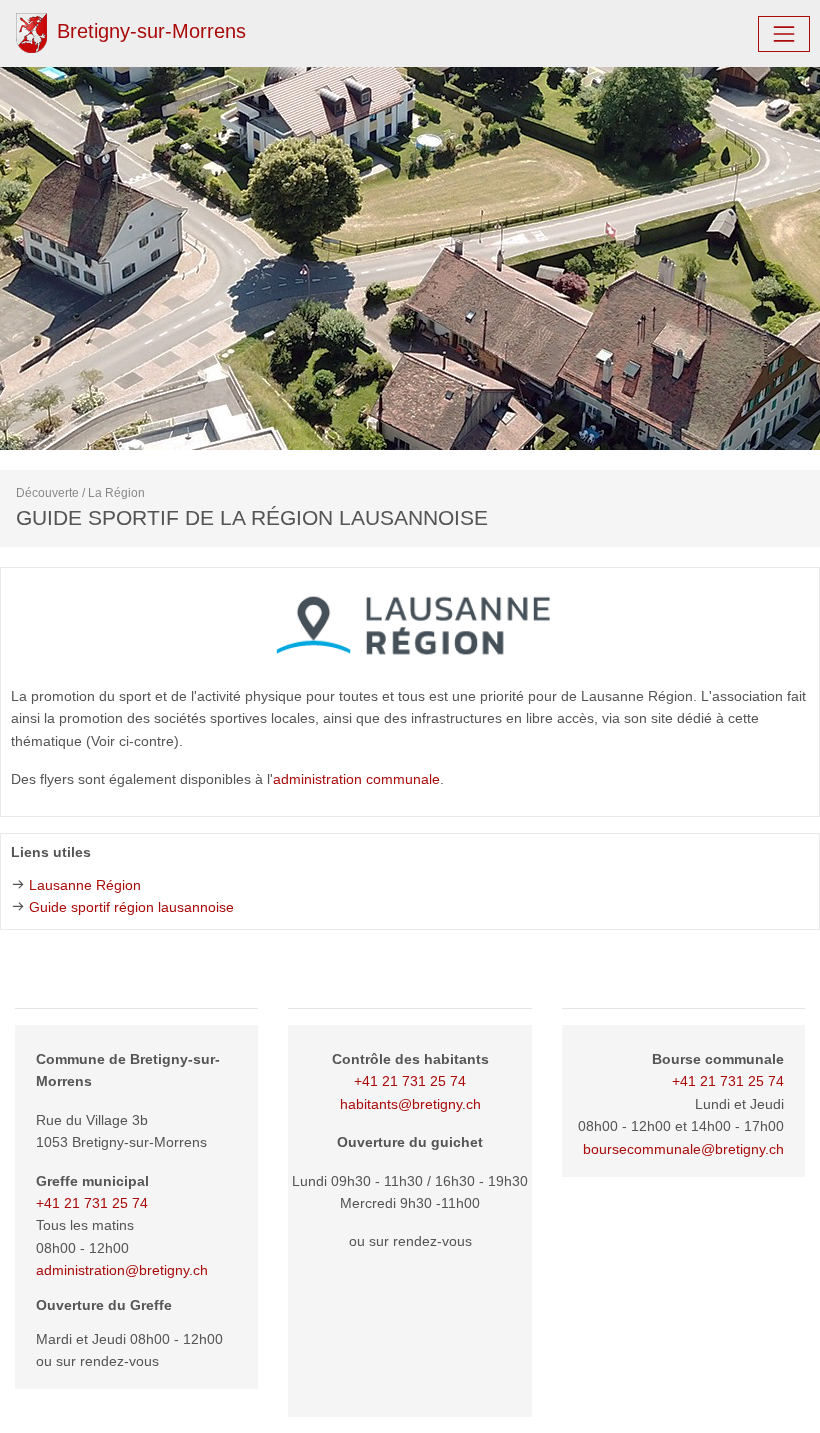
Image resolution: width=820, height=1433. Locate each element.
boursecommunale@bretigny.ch (683, 1149)
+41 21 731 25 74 (92, 1203)
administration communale (356, 779)
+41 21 (696, 1081)
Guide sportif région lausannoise (131, 907)
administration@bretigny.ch (122, 1270)
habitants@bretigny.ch (410, 1104)
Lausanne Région (85, 885)
